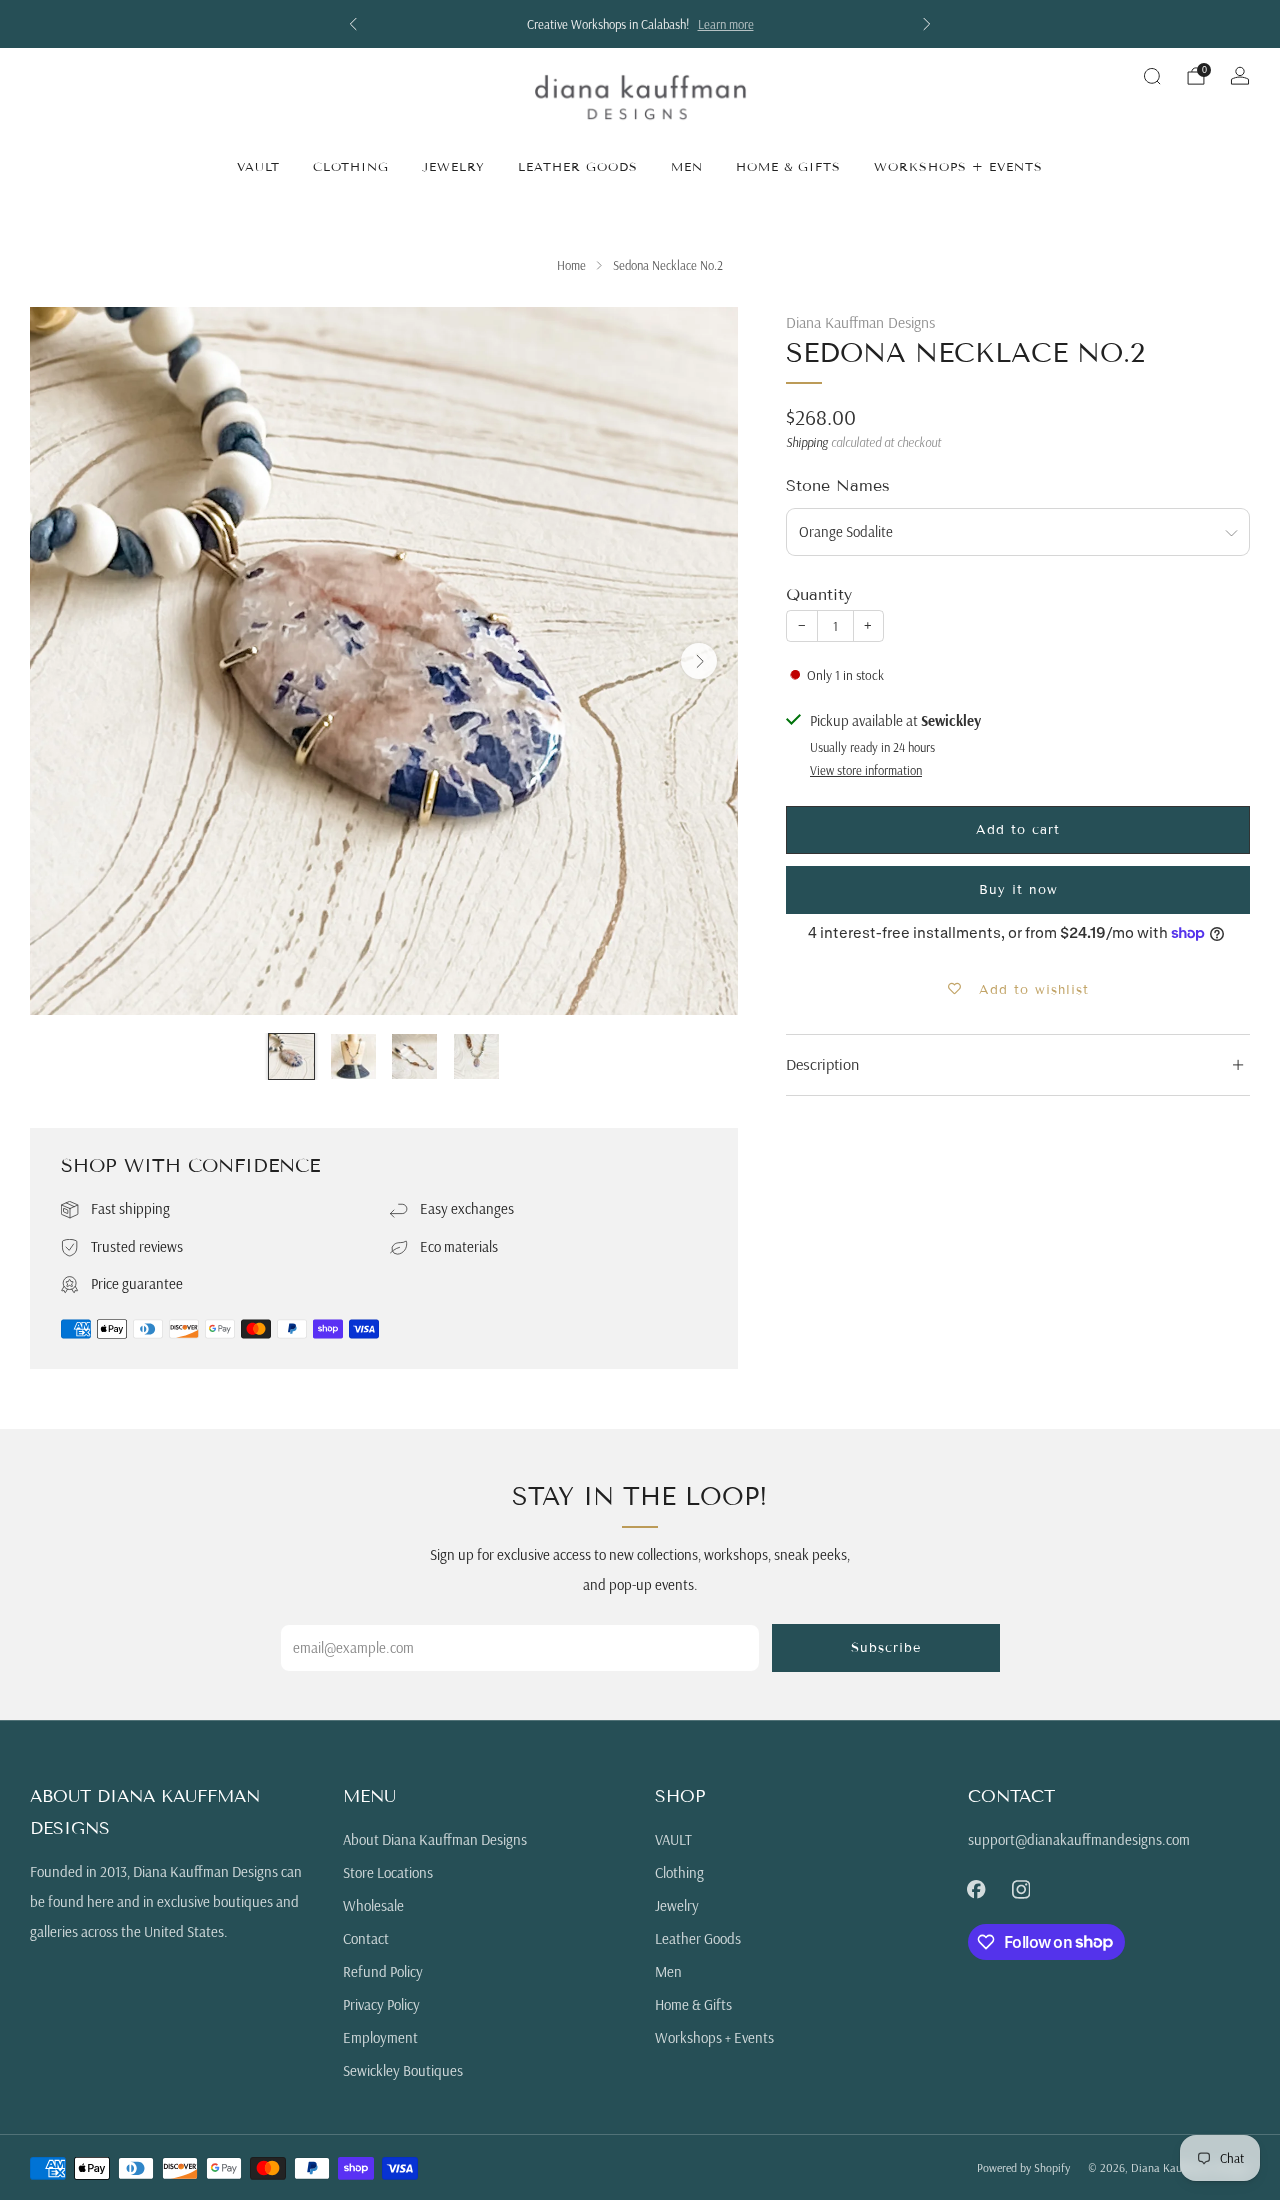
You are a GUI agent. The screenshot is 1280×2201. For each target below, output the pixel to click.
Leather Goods (578, 166)
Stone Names (838, 485)
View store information (866, 770)
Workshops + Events (958, 166)
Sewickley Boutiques (403, 2070)
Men (687, 166)
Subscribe (886, 1648)
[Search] (1152, 76)
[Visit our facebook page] (976, 1889)
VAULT (258, 166)
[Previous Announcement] (353, 24)
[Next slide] (699, 661)
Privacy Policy (381, 2004)
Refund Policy (383, 1971)
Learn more (726, 24)
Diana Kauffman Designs (860, 322)
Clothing (351, 166)
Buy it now (1018, 890)
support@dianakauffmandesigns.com (1079, 1839)
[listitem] (640, 24)
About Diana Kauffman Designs (435, 1839)
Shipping (807, 442)
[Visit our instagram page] (1021, 1889)
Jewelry (453, 166)
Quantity (819, 594)
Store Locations (388, 1872)
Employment (380, 2037)
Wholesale (373, 1905)
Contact (366, 1938)
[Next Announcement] (927, 24)
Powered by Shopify (1023, 2167)
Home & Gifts (788, 166)
